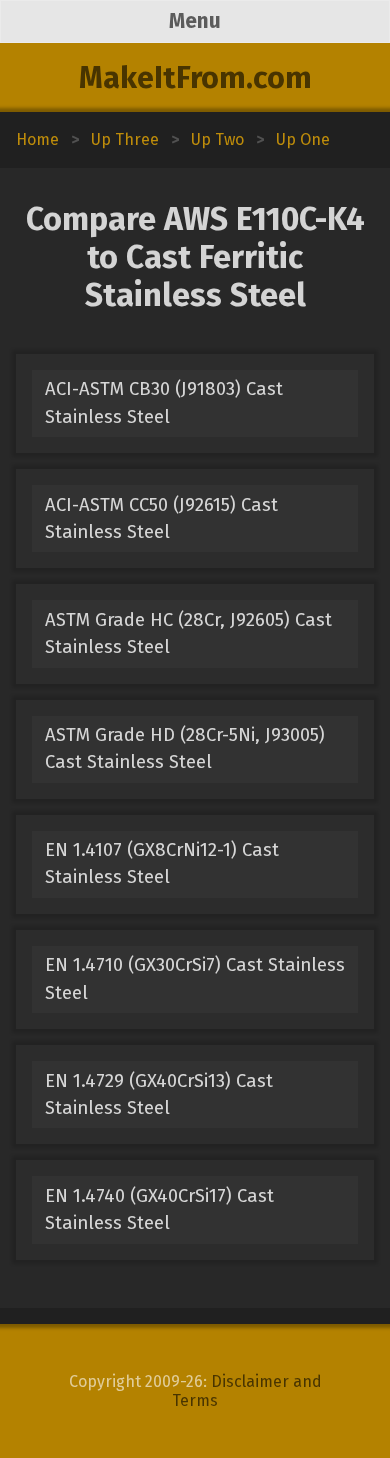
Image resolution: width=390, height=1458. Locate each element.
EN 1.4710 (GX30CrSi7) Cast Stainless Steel (195, 978)
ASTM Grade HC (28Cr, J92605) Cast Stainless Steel (188, 633)
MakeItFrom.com (195, 78)
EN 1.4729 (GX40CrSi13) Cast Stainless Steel (159, 1094)
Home (37, 139)
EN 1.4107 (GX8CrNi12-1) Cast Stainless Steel (162, 863)
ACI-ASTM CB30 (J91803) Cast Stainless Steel (164, 402)
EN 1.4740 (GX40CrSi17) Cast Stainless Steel (159, 1209)
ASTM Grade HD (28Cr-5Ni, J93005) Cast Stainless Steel (185, 748)
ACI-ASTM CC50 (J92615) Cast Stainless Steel (161, 518)
